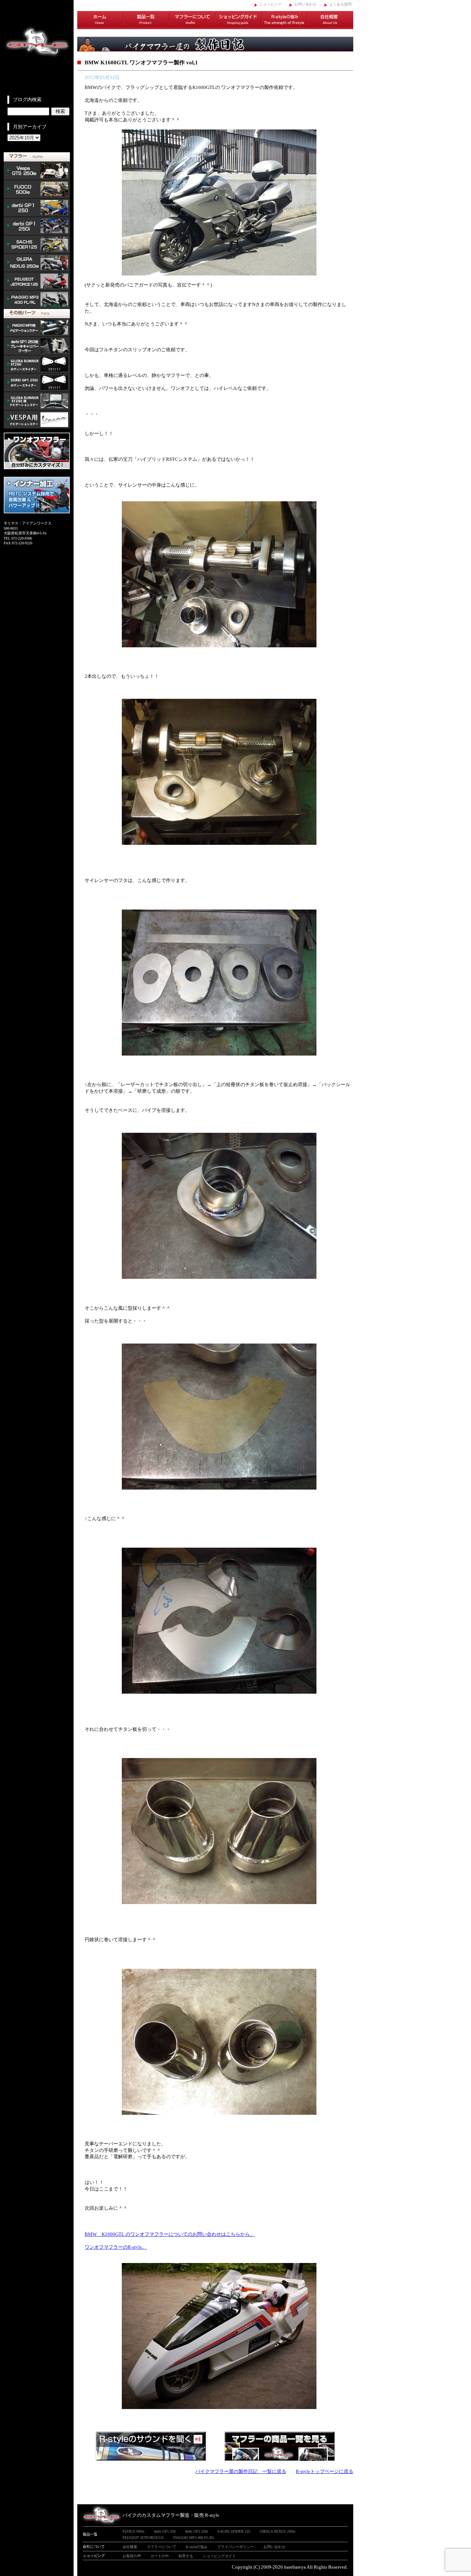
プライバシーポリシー (235, 2547)
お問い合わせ (305, 4)
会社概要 (330, 20)
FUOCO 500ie (37, 189)
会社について (94, 2546)
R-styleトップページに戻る (325, 2471)
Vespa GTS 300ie (37, 171)
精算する (186, 2556)
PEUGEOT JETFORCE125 (37, 281)
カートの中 (160, 2556)
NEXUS (37, 263)
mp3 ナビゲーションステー (37, 328)
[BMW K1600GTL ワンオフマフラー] (219, 1902)
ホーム (100, 20)
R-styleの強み (284, 20)
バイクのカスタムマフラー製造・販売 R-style (171, 2515)
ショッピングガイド (238, 20)
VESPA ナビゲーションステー (37, 420)
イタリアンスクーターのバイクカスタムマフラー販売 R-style (37, 48)
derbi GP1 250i (37, 226)
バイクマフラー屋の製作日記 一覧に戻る (241, 2471)
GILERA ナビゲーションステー (37, 401)
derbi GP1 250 (37, 208)
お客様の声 (132, 2556)
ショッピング (270, 4)
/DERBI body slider (37, 383)
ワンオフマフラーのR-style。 (116, 2247)
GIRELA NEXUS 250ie (277, 2531)
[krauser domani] (219, 2407)
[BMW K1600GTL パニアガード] (219, 274)
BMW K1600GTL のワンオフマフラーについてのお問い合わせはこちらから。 (170, 2234)
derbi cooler (37, 346)
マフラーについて (192, 20)
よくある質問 (340, 4)
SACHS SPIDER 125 (37, 245)
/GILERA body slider (37, 364)
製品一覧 (146, 20)
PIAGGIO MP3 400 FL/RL (37, 300)
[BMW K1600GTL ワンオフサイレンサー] (219, 646)
